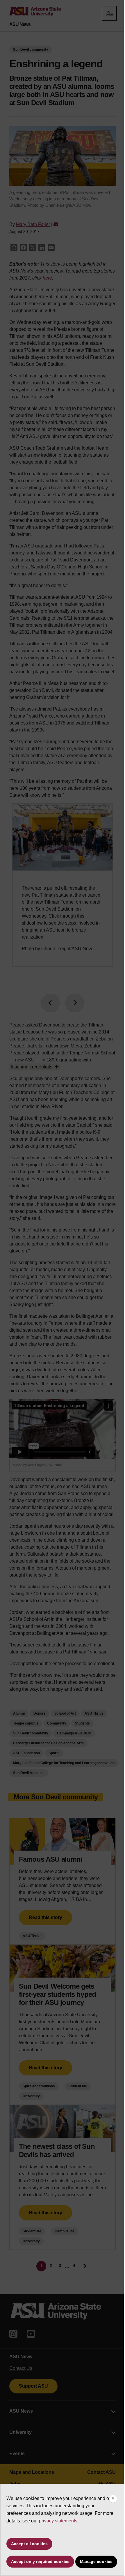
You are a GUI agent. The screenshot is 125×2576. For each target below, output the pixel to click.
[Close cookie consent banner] (113, 2499)
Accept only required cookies (40, 2561)
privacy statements (58, 2521)
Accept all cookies (29, 2544)
